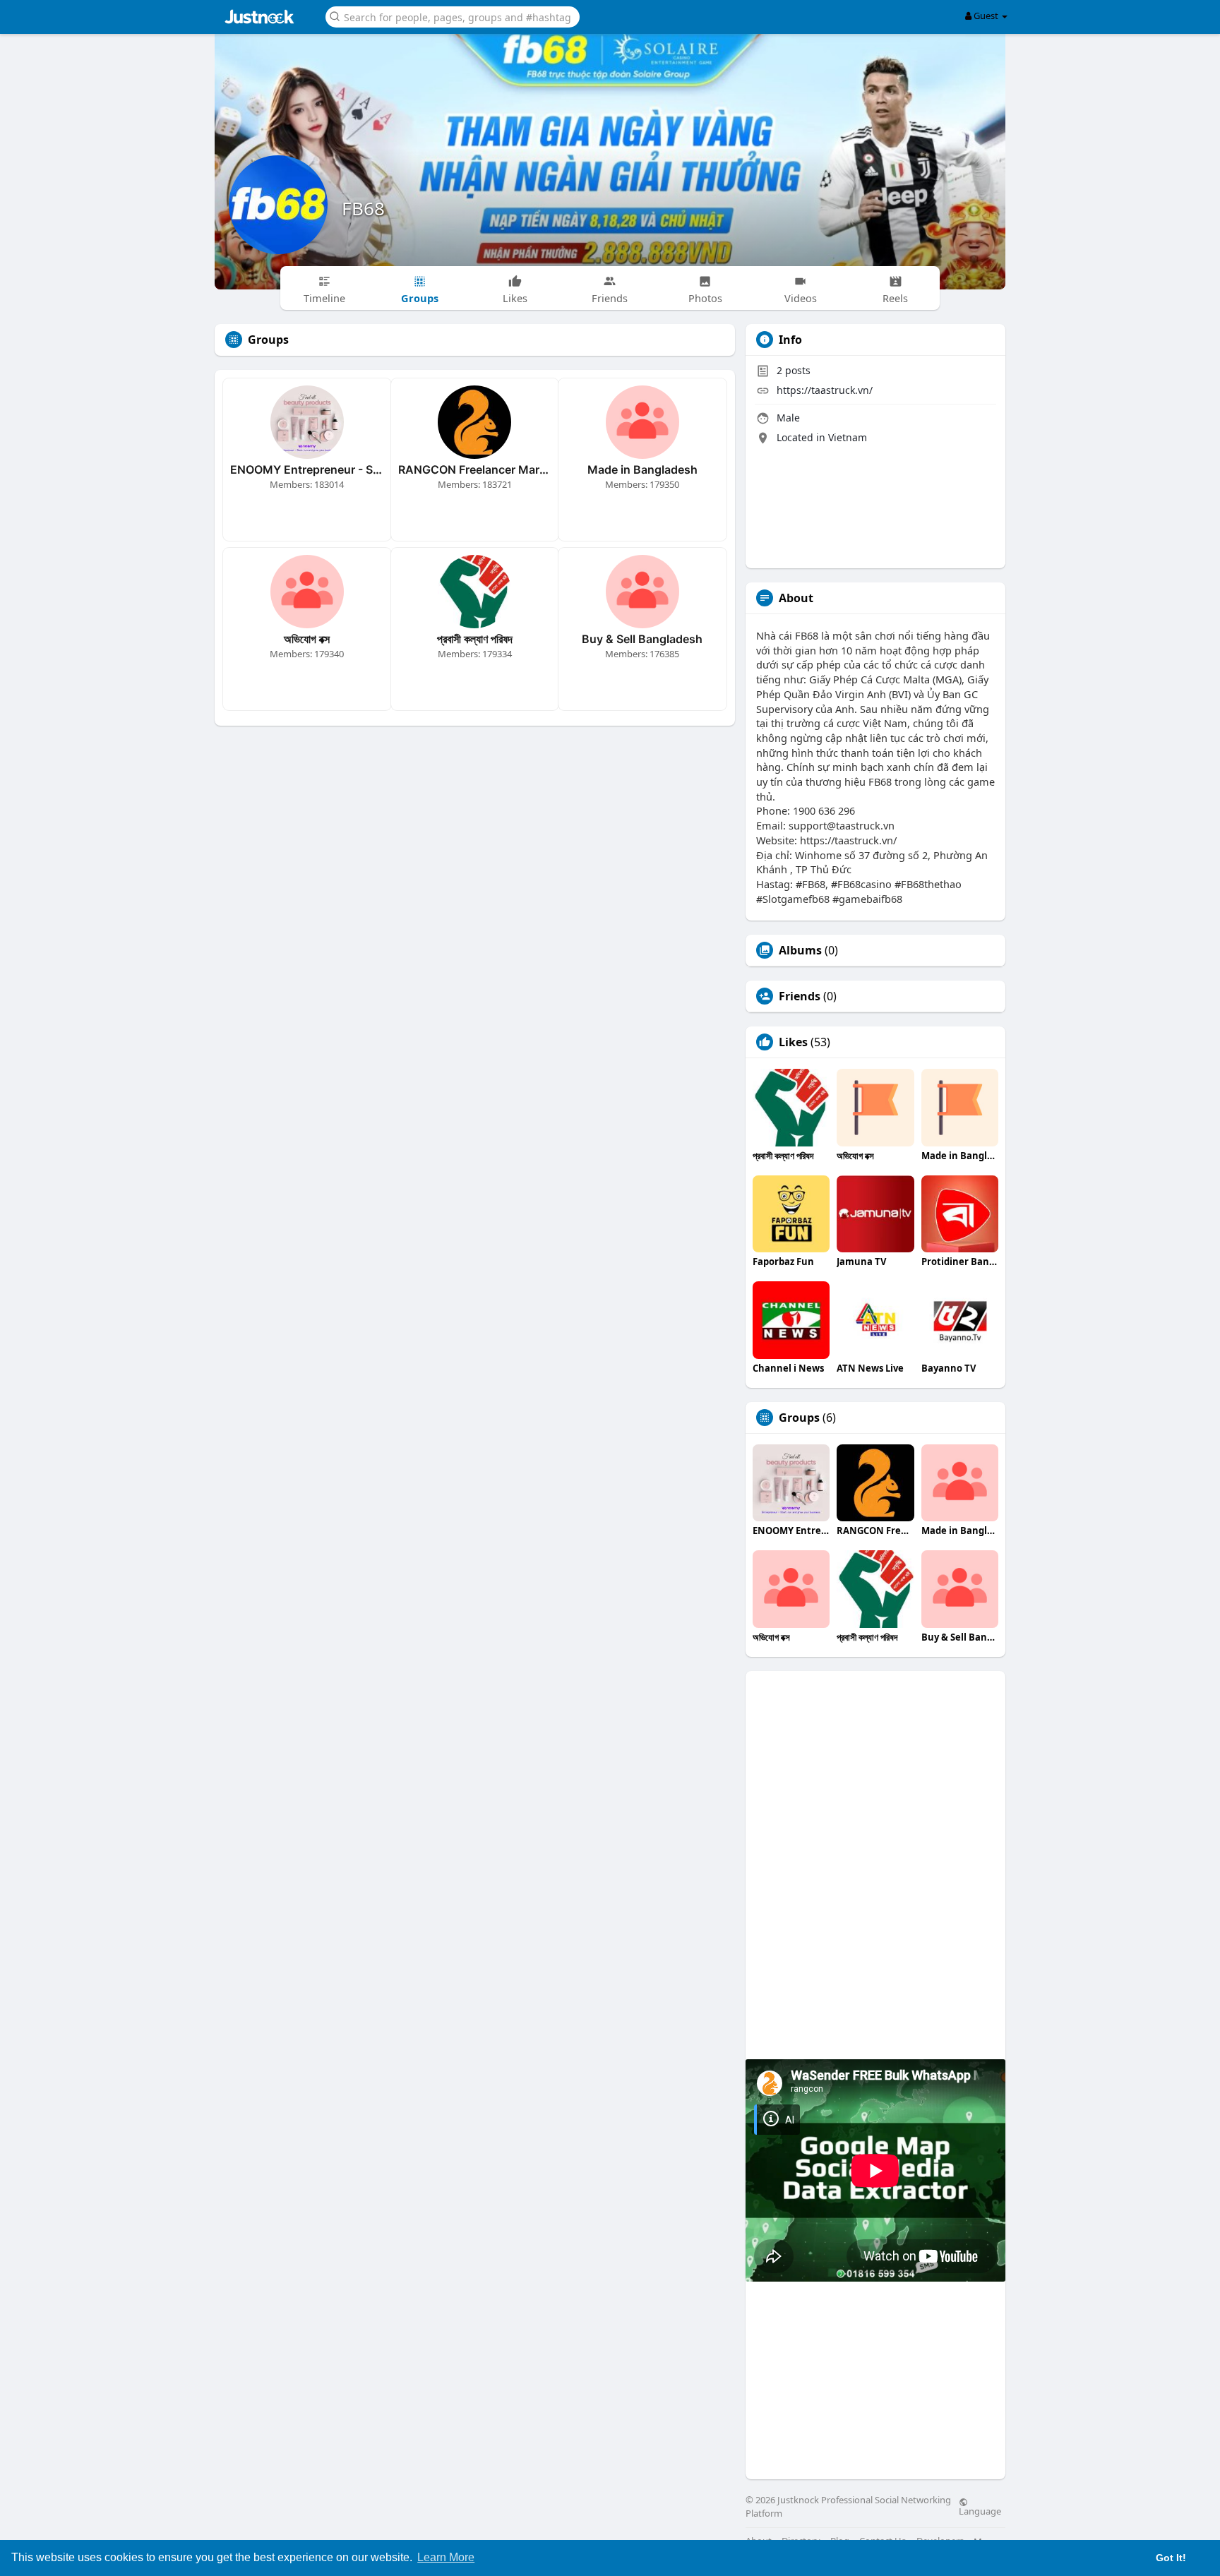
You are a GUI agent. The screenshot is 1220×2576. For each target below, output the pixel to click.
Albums (800, 950)
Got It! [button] (1171, 2558)
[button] (453, 16)
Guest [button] (986, 16)
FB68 (363, 208)
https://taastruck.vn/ (825, 390)
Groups (799, 1418)
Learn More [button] (446, 2557)
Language (980, 2510)
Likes (793, 1042)
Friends (800, 996)
